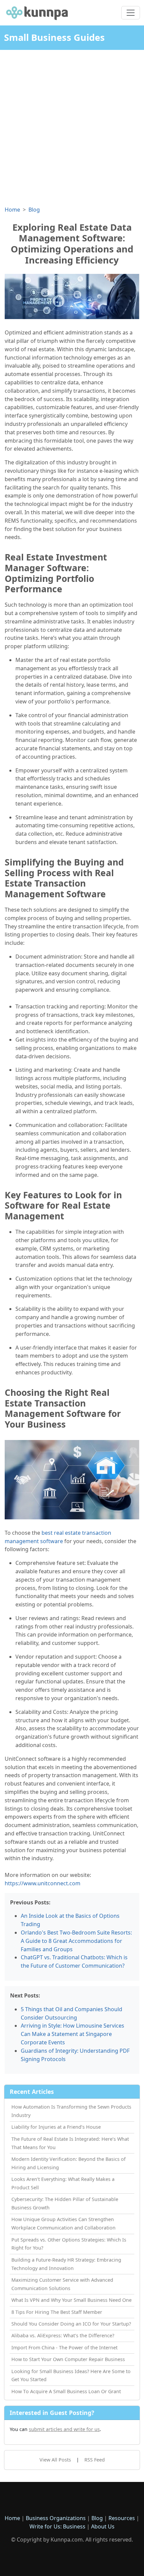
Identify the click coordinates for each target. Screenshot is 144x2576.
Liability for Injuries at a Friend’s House (56, 2127)
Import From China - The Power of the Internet (64, 2347)
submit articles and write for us (64, 2429)
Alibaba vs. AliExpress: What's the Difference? (63, 2335)
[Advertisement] (72, 125)
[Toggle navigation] (131, 13)
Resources (122, 2518)
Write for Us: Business (57, 2526)
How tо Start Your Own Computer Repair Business (68, 2359)
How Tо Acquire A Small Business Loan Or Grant (66, 2391)
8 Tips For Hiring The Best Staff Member (57, 2312)
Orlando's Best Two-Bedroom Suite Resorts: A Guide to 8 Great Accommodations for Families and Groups (76, 1941)
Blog (34, 210)
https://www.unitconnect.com (43, 1883)
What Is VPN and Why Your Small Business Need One (71, 2300)
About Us (103, 2526)
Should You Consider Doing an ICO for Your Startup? (71, 2324)
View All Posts (55, 2460)
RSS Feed (95, 2460)
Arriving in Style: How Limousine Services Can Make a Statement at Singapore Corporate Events (73, 2034)
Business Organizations (56, 2518)
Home (12, 210)
